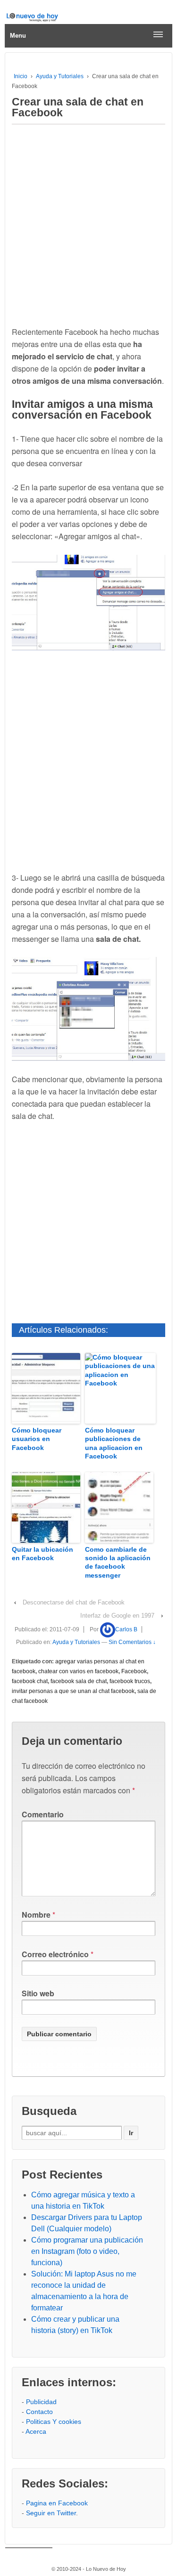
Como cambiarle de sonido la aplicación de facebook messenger (118, 1562)
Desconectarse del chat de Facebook (74, 1602)
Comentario (43, 1814)
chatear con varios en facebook (78, 1671)
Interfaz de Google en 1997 (117, 1616)
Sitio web (38, 1993)
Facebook (134, 1671)
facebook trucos (130, 1681)
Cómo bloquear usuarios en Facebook (37, 1439)
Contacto (39, 2412)
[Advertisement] (88, 223)
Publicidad (41, 2402)
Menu (18, 36)
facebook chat (30, 1681)
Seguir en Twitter (51, 2513)
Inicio (21, 76)
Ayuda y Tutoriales (60, 76)
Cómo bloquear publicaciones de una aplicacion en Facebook (114, 1443)
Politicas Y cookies (54, 2422)
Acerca (36, 2431)
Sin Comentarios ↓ (132, 1642)
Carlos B (126, 1629)
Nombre (36, 1915)
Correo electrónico (55, 1954)
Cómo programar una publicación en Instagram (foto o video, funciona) (87, 2251)
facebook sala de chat (79, 1681)
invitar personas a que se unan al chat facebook (73, 1691)
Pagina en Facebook (57, 2503)
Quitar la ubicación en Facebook (42, 1554)
